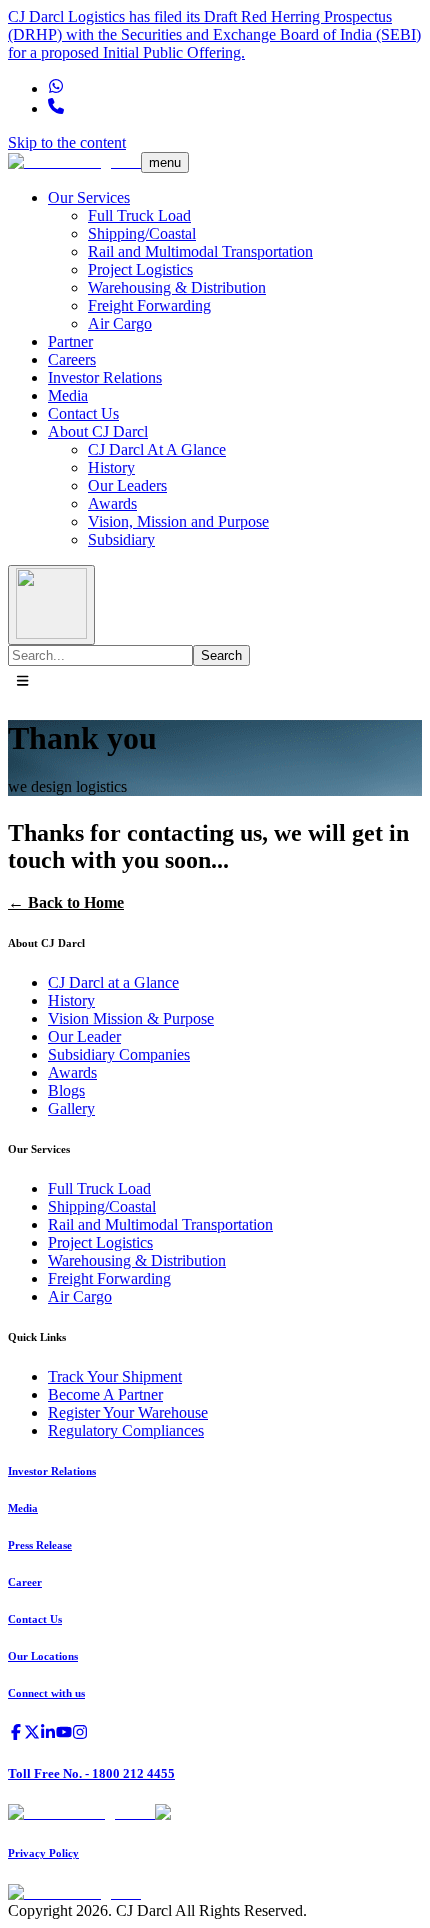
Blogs (66, 1090)
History (111, 467)
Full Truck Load (139, 215)
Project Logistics (140, 269)
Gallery (71, 1108)
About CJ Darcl (98, 431)
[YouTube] (64, 1734)
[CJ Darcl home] (74, 161)
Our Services (89, 197)
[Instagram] (80, 1734)
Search (221, 655)
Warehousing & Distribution (177, 287)
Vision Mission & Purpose (131, 1018)
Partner (70, 341)
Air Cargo (120, 323)
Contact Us (83, 413)
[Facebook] (16, 1734)
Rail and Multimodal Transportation (200, 251)
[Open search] (51, 605)
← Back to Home (66, 902)
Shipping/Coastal (142, 233)
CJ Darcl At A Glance (157, 449)
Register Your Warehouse (128, 1412)
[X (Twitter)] (32, 1734)
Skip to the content (67, 142)
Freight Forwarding (149, 305)
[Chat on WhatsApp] (56, 88)
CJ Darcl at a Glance (113, 982)
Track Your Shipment (115, 1376)
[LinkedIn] (48, 1734)
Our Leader (84, 1036)
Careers (72, 359)
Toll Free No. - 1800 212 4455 (91, 1773)
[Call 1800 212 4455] (56, 108)
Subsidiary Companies (119, 1054)
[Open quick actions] (22, 682)
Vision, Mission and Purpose (178, 521)
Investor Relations (105, 377)
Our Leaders (127, 485)
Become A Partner (105, 1394)
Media (68, 395)
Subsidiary (121, 539)
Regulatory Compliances (126, 1430)
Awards (112, 503)
